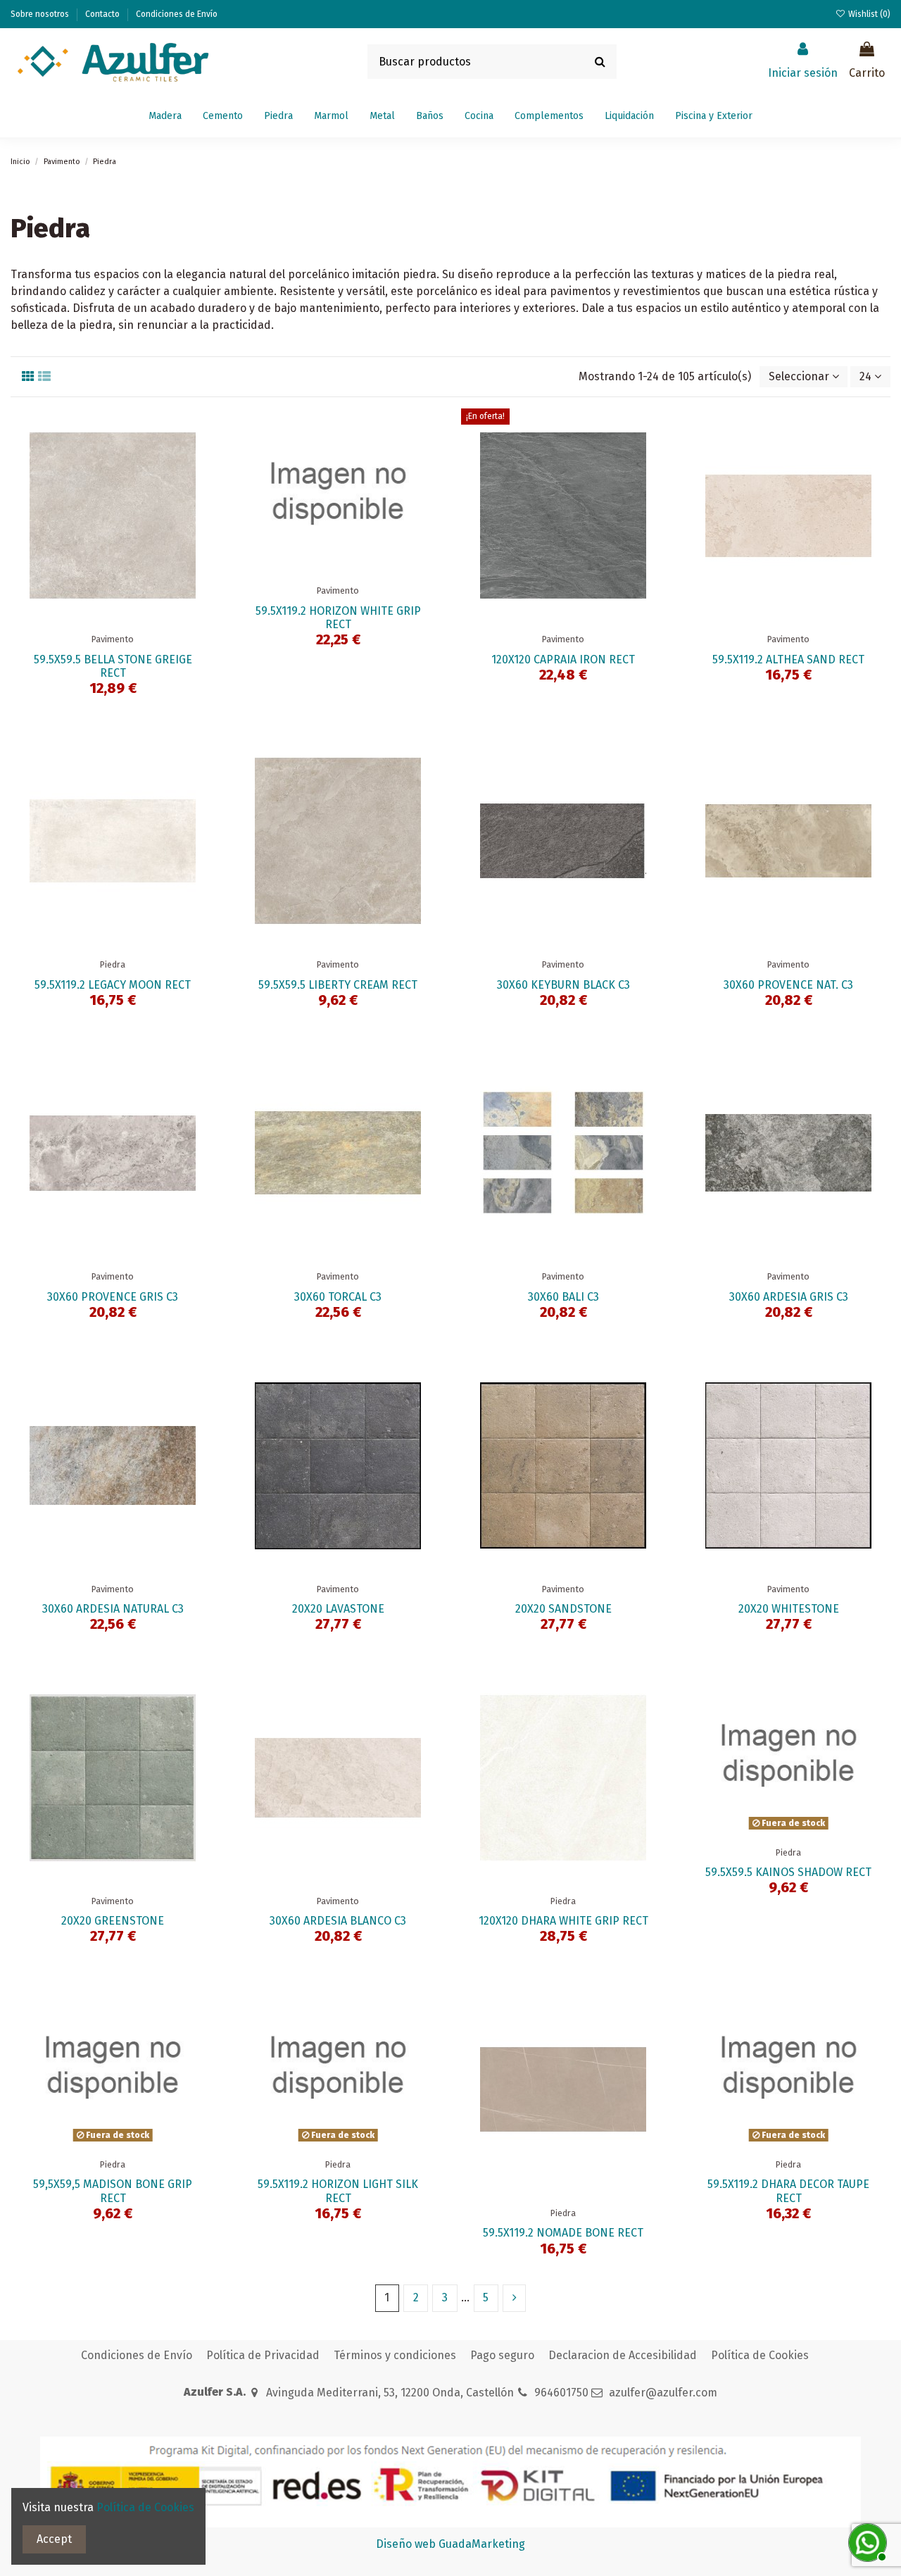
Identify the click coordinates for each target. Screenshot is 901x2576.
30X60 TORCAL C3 (338, 1297)
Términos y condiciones (395, 2355)
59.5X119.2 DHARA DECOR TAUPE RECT (788, 2191)
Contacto (103, 14)
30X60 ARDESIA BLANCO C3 (338, 1921)
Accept (54, 2539)
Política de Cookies (760, 2355)
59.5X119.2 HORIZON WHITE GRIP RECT (338, 618)
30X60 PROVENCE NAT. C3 (788, 985)
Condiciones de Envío (177, 14)
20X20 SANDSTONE (563, 1609)
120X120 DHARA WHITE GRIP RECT (563, 1921)
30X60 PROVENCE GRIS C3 (113, 1297)
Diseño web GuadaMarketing (450, 2544)
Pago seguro (502, 2355)
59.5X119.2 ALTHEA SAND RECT (788, 659)
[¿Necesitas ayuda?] (866, 2541)
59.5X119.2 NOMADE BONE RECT (563, 2233)
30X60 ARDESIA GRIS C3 (789, 1297)
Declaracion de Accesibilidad (623, 2355)
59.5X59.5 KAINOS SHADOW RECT (788, 1872)
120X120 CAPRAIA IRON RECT (563, 659)
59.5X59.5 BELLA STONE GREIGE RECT (113, 666)
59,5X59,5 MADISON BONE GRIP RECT (113, 2191)
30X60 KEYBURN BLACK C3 (563, 985)
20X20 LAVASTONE (338, 1609)
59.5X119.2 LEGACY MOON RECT (113, 985)
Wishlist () (868, 14)
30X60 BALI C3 (563, 1297)
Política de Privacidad (263, 2355)
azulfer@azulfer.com (663, 2393)
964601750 (561, 2393)
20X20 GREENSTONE (113, 1921)
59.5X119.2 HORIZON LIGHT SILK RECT (338, 2191)
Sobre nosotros (41, 14)
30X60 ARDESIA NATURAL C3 (113, 1609)
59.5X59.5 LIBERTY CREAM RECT (338, 985)
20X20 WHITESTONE (789, 1609)
